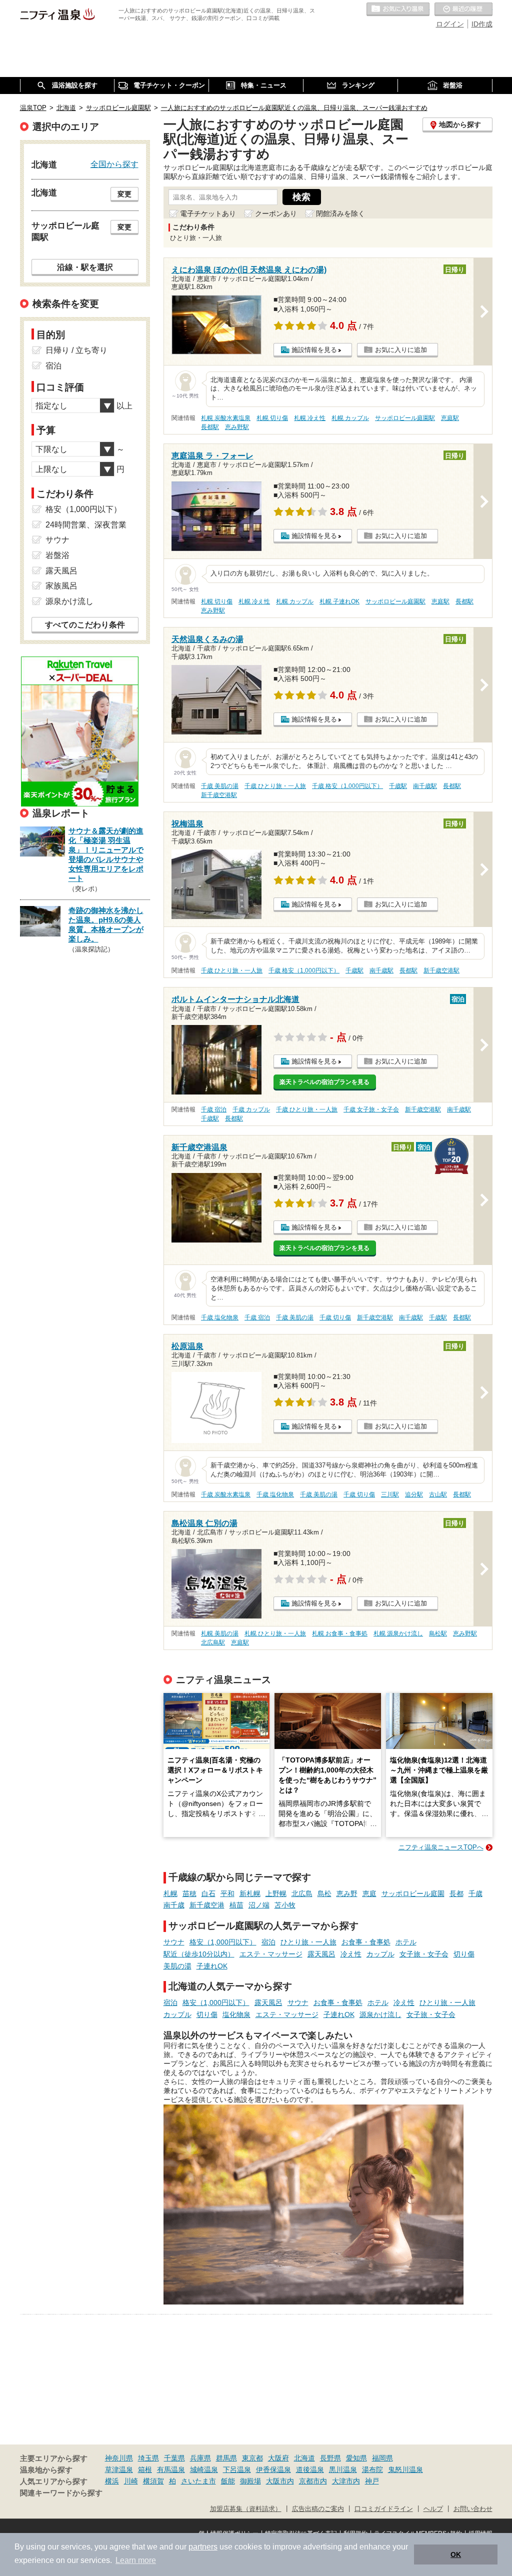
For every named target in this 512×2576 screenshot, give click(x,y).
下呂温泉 (237, 2469)
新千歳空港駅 (219, 795)
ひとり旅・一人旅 (308, 1942)
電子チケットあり (208, 213)
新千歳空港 (207, 1905)
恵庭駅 (450, 418)
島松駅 (438, 1633)
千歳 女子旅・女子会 (371, 1109)
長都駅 (210, 427)
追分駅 (414, 1494)
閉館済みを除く (340, 213)
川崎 (131, 2481)
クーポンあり (276, 213)
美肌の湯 (177, 1966)
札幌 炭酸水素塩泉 (226, 418)
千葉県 (174, 2458)
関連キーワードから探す (61, 2493)
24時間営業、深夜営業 (86, 525)
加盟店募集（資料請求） (246, 2509)
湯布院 (372, 2469)
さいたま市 (198, 2481)
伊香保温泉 (273, 2469)
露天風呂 (321, 1954)
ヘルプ (433, 2509)
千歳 (475, 1893)
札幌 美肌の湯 (220, 1633)
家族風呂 (61, 586)
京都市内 (313, 2481)
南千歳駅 (425, 786)
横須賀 (153, 2481)
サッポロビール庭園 (413, 1893)
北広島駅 (213, 1642)
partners (203, 2547)
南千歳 (174, 1905)
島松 (324, 1893)
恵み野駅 (237, 427)
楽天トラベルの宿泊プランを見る (324, 1082)
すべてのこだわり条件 (85, 625)
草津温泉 (119, 2469)
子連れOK (212, 1966)
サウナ (174, 1942)
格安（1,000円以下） (223, 1942)
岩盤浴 (57, 555)
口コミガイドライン (384, 2509)
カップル (380, 1954)
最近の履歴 (463, 9)
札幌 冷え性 (310, 418)
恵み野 (347, 1893)
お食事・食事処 (366, 1942)
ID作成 (482, 24)
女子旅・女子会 (424, 1954)
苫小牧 (285, 1905)
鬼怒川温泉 (405, 2469)
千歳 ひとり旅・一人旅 (275, 786)
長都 (456, 1893)
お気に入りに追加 (401, 350)
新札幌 (250, 1893)
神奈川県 (119, 2458)
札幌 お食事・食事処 (340, 1633)
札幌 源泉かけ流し (398, 1633)
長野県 (330, 2458)
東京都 (252, 2458)
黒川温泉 (343, 2469)
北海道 (304, 2458)
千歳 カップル (251, 1109)
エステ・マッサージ (271, 1954)
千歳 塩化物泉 (220, 1317)
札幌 (170, 1893)
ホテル (406, 1942)
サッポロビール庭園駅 (405, 418)
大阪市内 (280, 2481)
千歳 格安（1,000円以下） (347, 786)
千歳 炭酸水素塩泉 (226, 1494)
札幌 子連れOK (339, 601)
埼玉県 (148, 2458)
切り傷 (464, 1954)
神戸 (372, 2481)
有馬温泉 (171, 2469)
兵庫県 (200, 2458)
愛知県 (356, 2458)
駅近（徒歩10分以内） (199, 1954)
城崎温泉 (204, 2469)
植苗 (236, 1905)
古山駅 (438, 1494)
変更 (124, 194)
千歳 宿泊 (214, 1109)
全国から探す (114, 164)
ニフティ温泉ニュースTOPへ (441, 1847)
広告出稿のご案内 (318, 2509)
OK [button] (456, 2554)
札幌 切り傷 (272, 418)
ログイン (450, 24)
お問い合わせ (473, 2509)
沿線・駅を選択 (85, 267)
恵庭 (369, 1893)
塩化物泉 (236, 2014)
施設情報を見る (314, 350)
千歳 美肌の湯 (220, 786)
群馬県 (226, 2458)
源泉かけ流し (380, 2014)
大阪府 (278, 2458)
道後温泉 (310, 2469)
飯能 (228, 2481)
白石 (208, 1893)
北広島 (302, 1893)
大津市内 (346, 2481)
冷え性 (351, 1954)
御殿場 (250, 2481)
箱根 (145, 2469)
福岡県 (382, 2458)
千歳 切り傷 (335, 1317)
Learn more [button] (136, 2560)
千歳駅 (398, 786)
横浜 (112, 2481)
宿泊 (268, 1942)
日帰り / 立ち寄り (76, 350)
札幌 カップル (350, 418)
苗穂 (189, 1893)
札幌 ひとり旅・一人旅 (275, 1633)
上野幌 (276, 1893)
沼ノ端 (259, 1905)
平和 (227, 1893)
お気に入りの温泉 (398, 9)
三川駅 (390, 1494)
